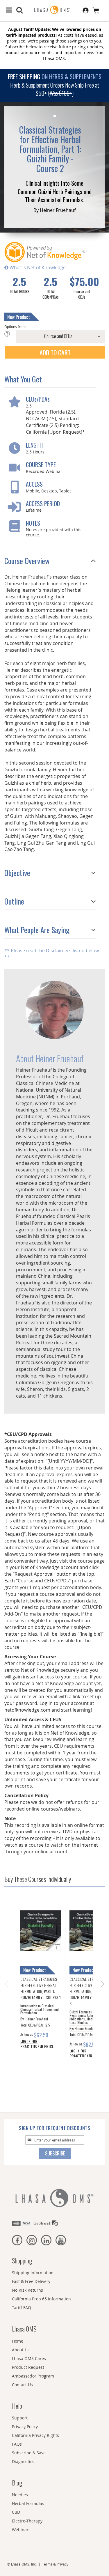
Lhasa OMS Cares (29, 2358)
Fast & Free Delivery (31, 2281)
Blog (17, 2483)
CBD (16, 2512)
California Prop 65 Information (41, 2299)
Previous (6, 1982)
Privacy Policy (25, 2427)
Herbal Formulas (28, 2503)
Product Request (28, 2367)
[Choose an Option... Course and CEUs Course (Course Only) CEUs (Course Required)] (54, 336)
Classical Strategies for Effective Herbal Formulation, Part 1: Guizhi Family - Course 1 (41, 1988)
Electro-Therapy (27, 2521)
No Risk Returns (27, 2290)
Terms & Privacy (55, 2564)
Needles (20, 2495)
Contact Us (22, 2385)
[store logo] (55, 10)
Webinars (21, 2530)
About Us (21, 2350)
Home (18, 2341)
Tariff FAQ (22, 2308)
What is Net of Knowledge (37, 267)
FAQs (17, 2444)
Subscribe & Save (29, 2453)
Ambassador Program (33, 2376)
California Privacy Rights (35, 2435)
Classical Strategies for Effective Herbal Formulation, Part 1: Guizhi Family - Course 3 (89, 1991)
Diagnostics (23, 2461)
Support (20, 2418)
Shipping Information (33, 2273)
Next (103, 1986)
